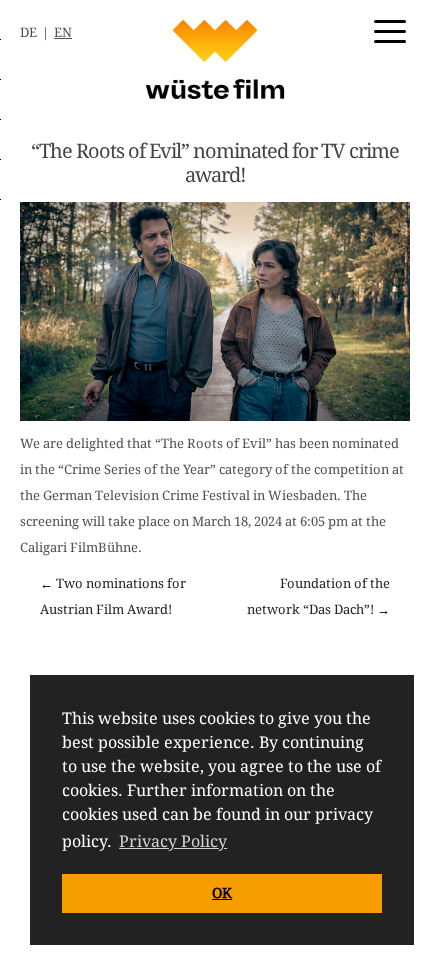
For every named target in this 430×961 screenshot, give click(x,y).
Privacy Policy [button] (173, 841)
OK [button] (222, 893)
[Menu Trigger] (390, 30)
